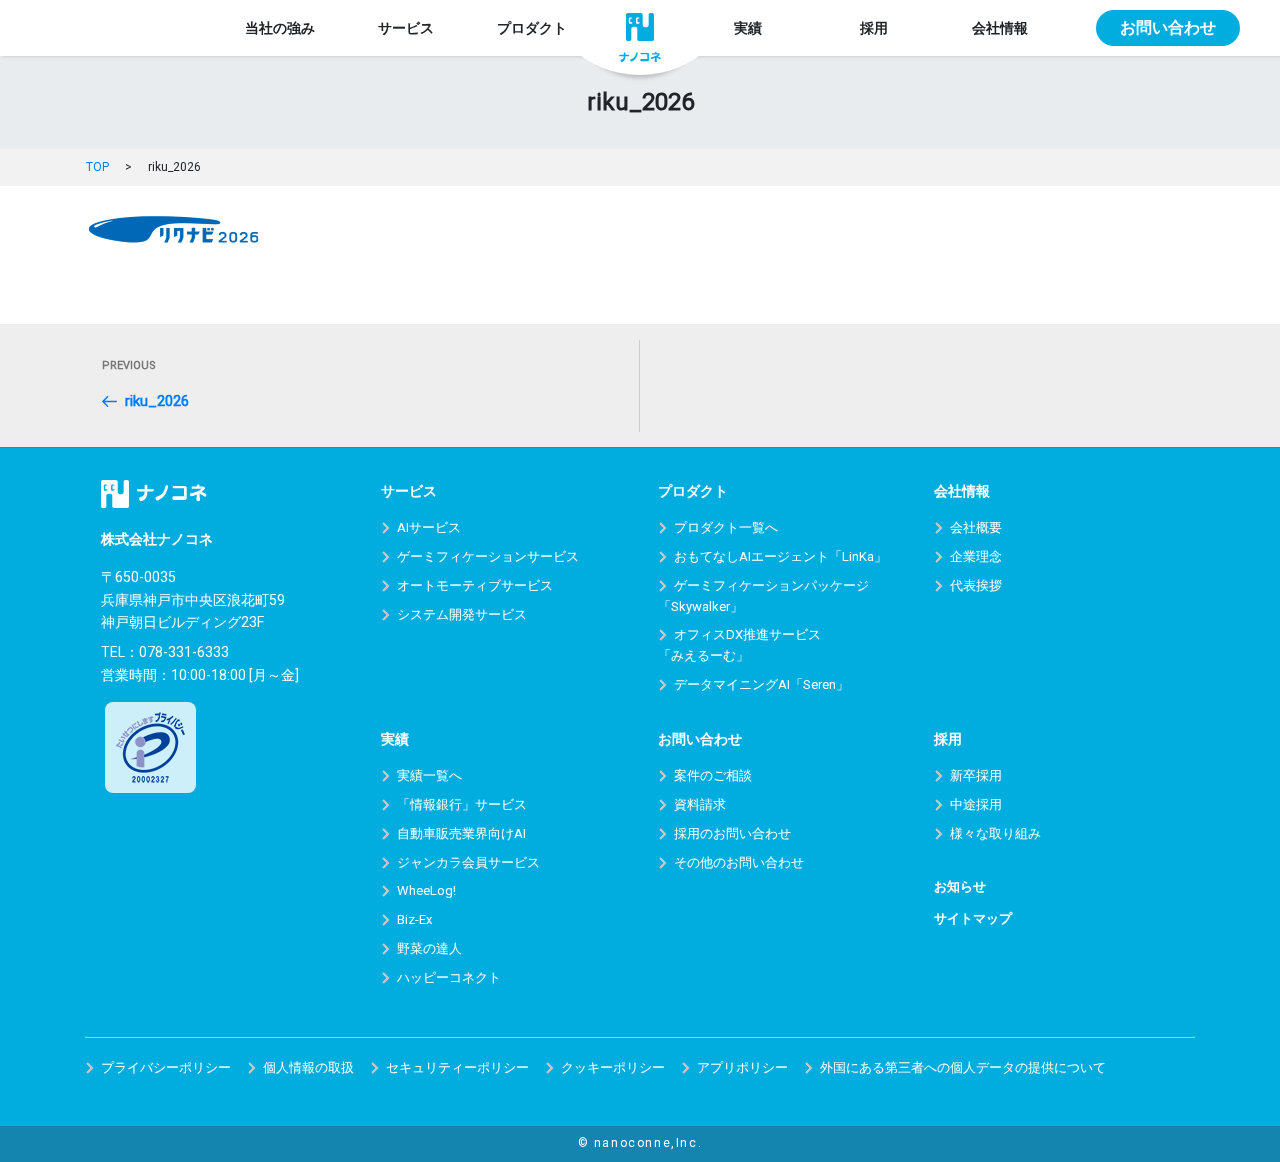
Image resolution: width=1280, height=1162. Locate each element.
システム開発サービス (462, 614)
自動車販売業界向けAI (461, 833)
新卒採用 (976, 775)
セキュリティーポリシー (457, 1067)
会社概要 (976, 527)
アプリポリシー (742, 1067)
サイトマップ (973, 918)
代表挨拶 (976, 585)
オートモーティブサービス (475, 585)
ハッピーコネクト (449, 977)
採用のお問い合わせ (732, 833)
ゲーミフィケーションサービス (488, 556)
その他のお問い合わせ (739, 862)
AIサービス (429, 527)
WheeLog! (426, 890)
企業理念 (976, 556)
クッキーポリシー (613, 1067)
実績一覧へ (429, 775)
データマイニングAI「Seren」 (761, 684)
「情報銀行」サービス (462, 804)
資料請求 (700, 804)
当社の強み (280, 28)
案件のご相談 (713, 775)
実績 (748, 28)
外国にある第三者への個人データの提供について (963, 1067)
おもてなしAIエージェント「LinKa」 (780, 556)
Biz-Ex (414, 919)
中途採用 (976, 804)
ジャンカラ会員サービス (468, 862)
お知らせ (960, 886)
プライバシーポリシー (166, 1067)
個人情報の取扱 (308, 1067)
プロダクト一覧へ (726, 527)
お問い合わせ (1168, 27)
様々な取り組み (995, 833)
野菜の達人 (429, 948)
